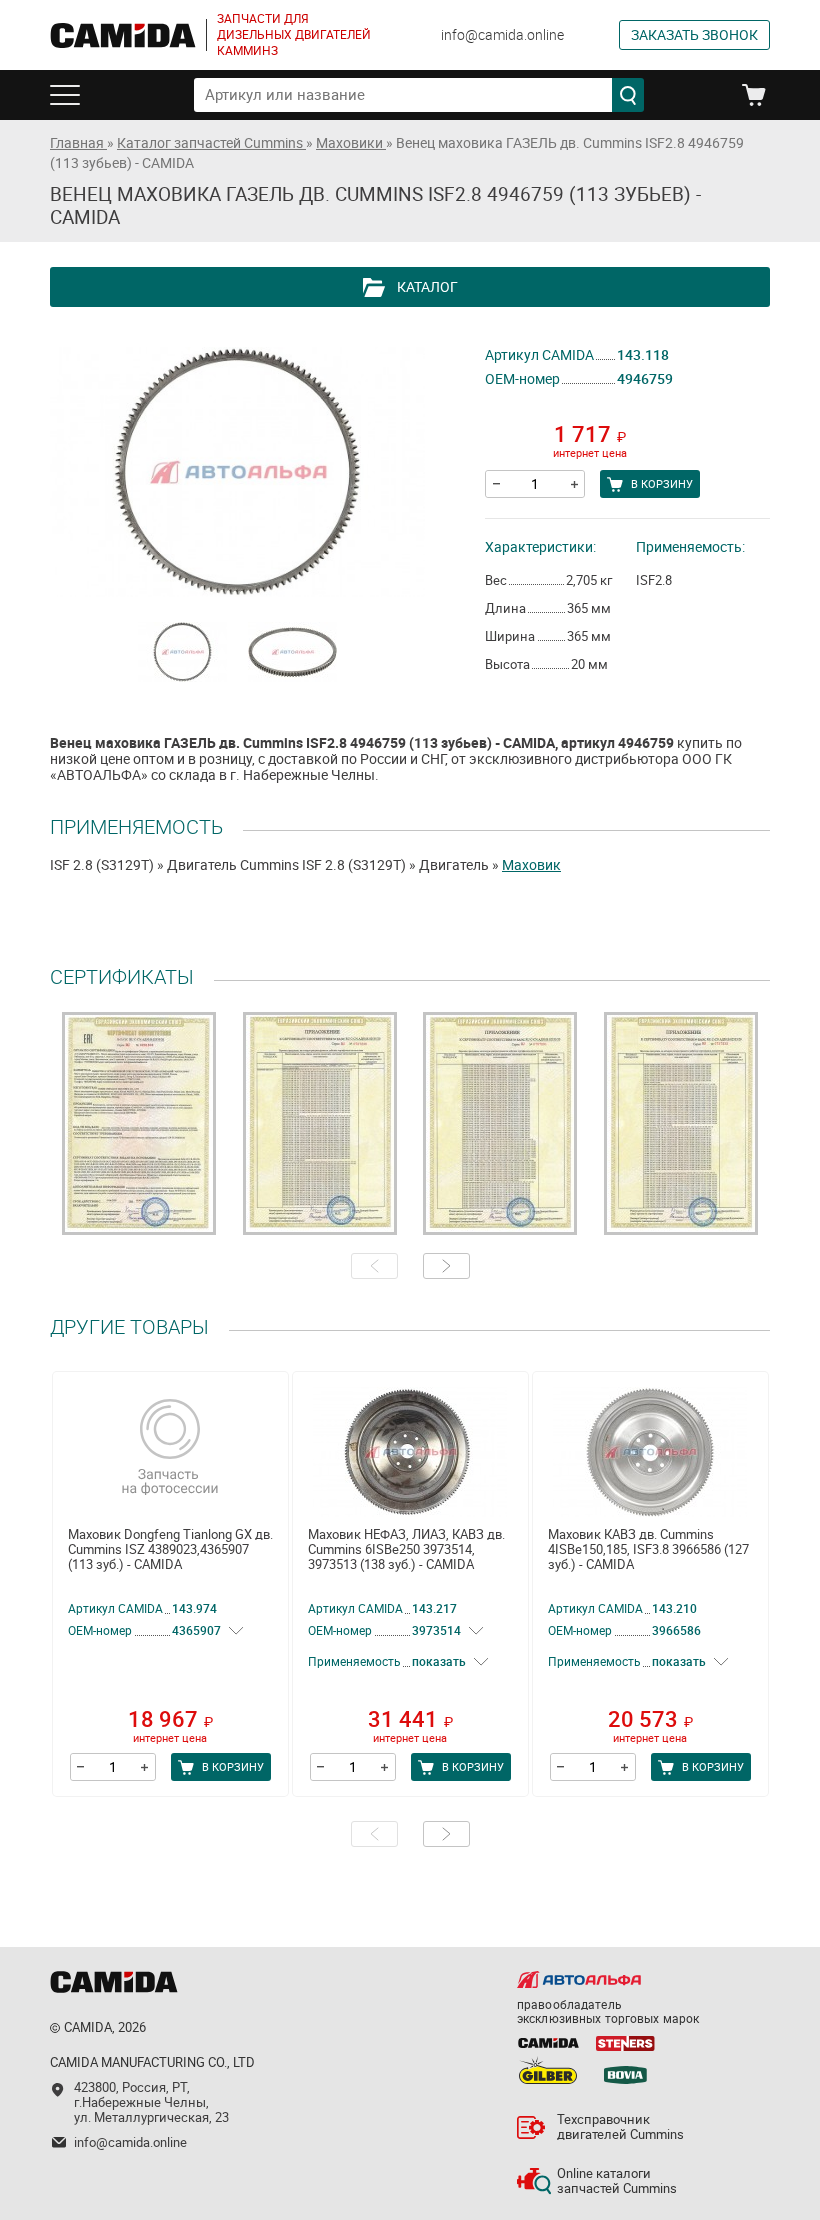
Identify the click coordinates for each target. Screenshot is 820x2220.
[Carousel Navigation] (410, 1266)
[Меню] (72, 95)
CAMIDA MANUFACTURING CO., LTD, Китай (548, 2043)
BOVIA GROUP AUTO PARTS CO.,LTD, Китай (625, 2070)
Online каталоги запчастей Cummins (617, 2181)
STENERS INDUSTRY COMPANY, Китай (625, 2043)
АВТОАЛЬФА (579, 1979)
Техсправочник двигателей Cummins (620, 2127)
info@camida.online (502, 35)
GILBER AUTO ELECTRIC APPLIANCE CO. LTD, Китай (548, 2070)
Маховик (531, 865)
